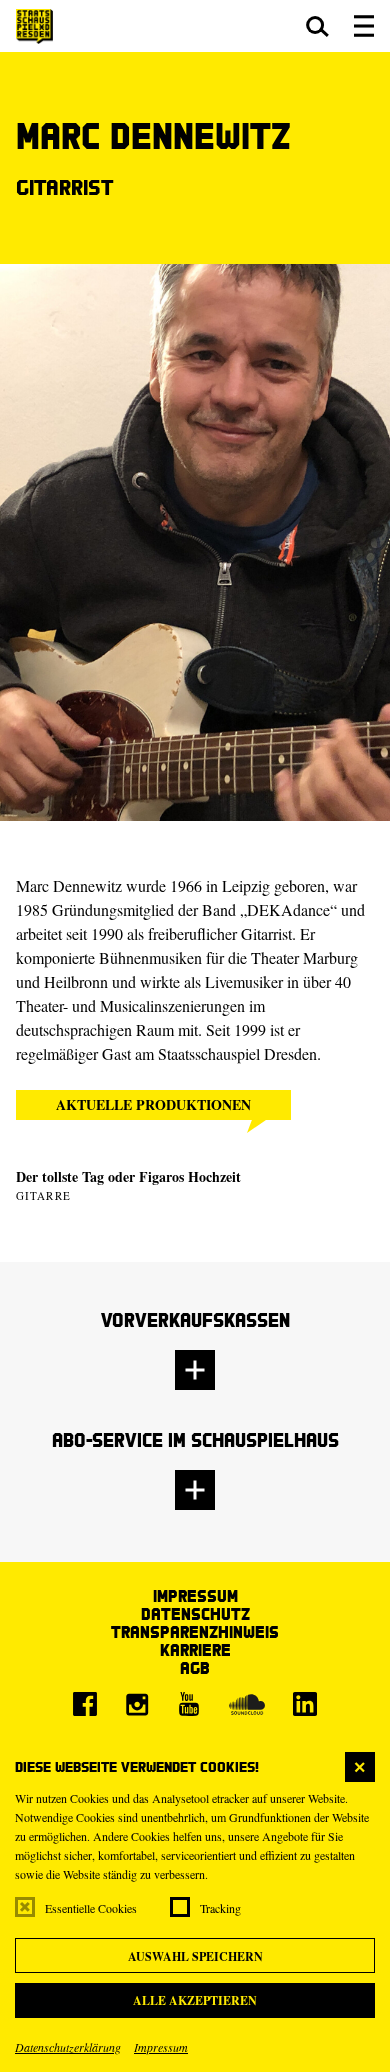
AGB (195, 1667)
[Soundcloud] (247, 1704)
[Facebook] (85, 1704)
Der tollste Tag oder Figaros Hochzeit (128, 1176)
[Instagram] (137, 1704)
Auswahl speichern (195, 1956)
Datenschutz (195, 1613)
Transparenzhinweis (195, 1631)
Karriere (195, 1649)
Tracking (220, 1908)
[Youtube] (189, 1704)
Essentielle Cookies (91, 1908)
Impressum (161, 2047)
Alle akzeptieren (195, 2000)
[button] (317, 26)
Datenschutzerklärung (68, 2047)
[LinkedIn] (305, 1704)
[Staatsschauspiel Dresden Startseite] (34, 26)
